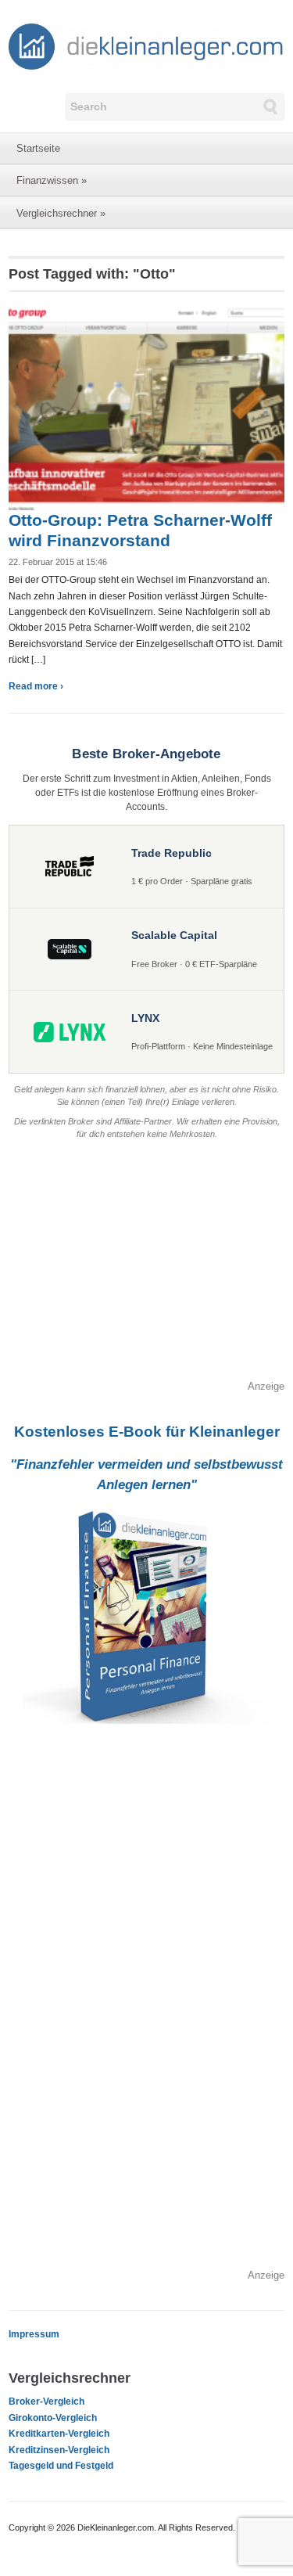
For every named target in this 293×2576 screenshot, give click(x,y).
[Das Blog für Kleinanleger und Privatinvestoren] (146, 45)
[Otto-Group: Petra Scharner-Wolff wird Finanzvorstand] (146, 406)
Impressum (34, 2334)
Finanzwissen (52, 180)
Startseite (38, 148)
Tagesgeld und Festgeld (61, 2466)
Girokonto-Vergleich (53, 2418)
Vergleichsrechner (61, 213)
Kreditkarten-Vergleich (59, 2434)
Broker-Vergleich (46, 2402)
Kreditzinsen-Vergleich (59, 2450)
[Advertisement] (146, 1269)
